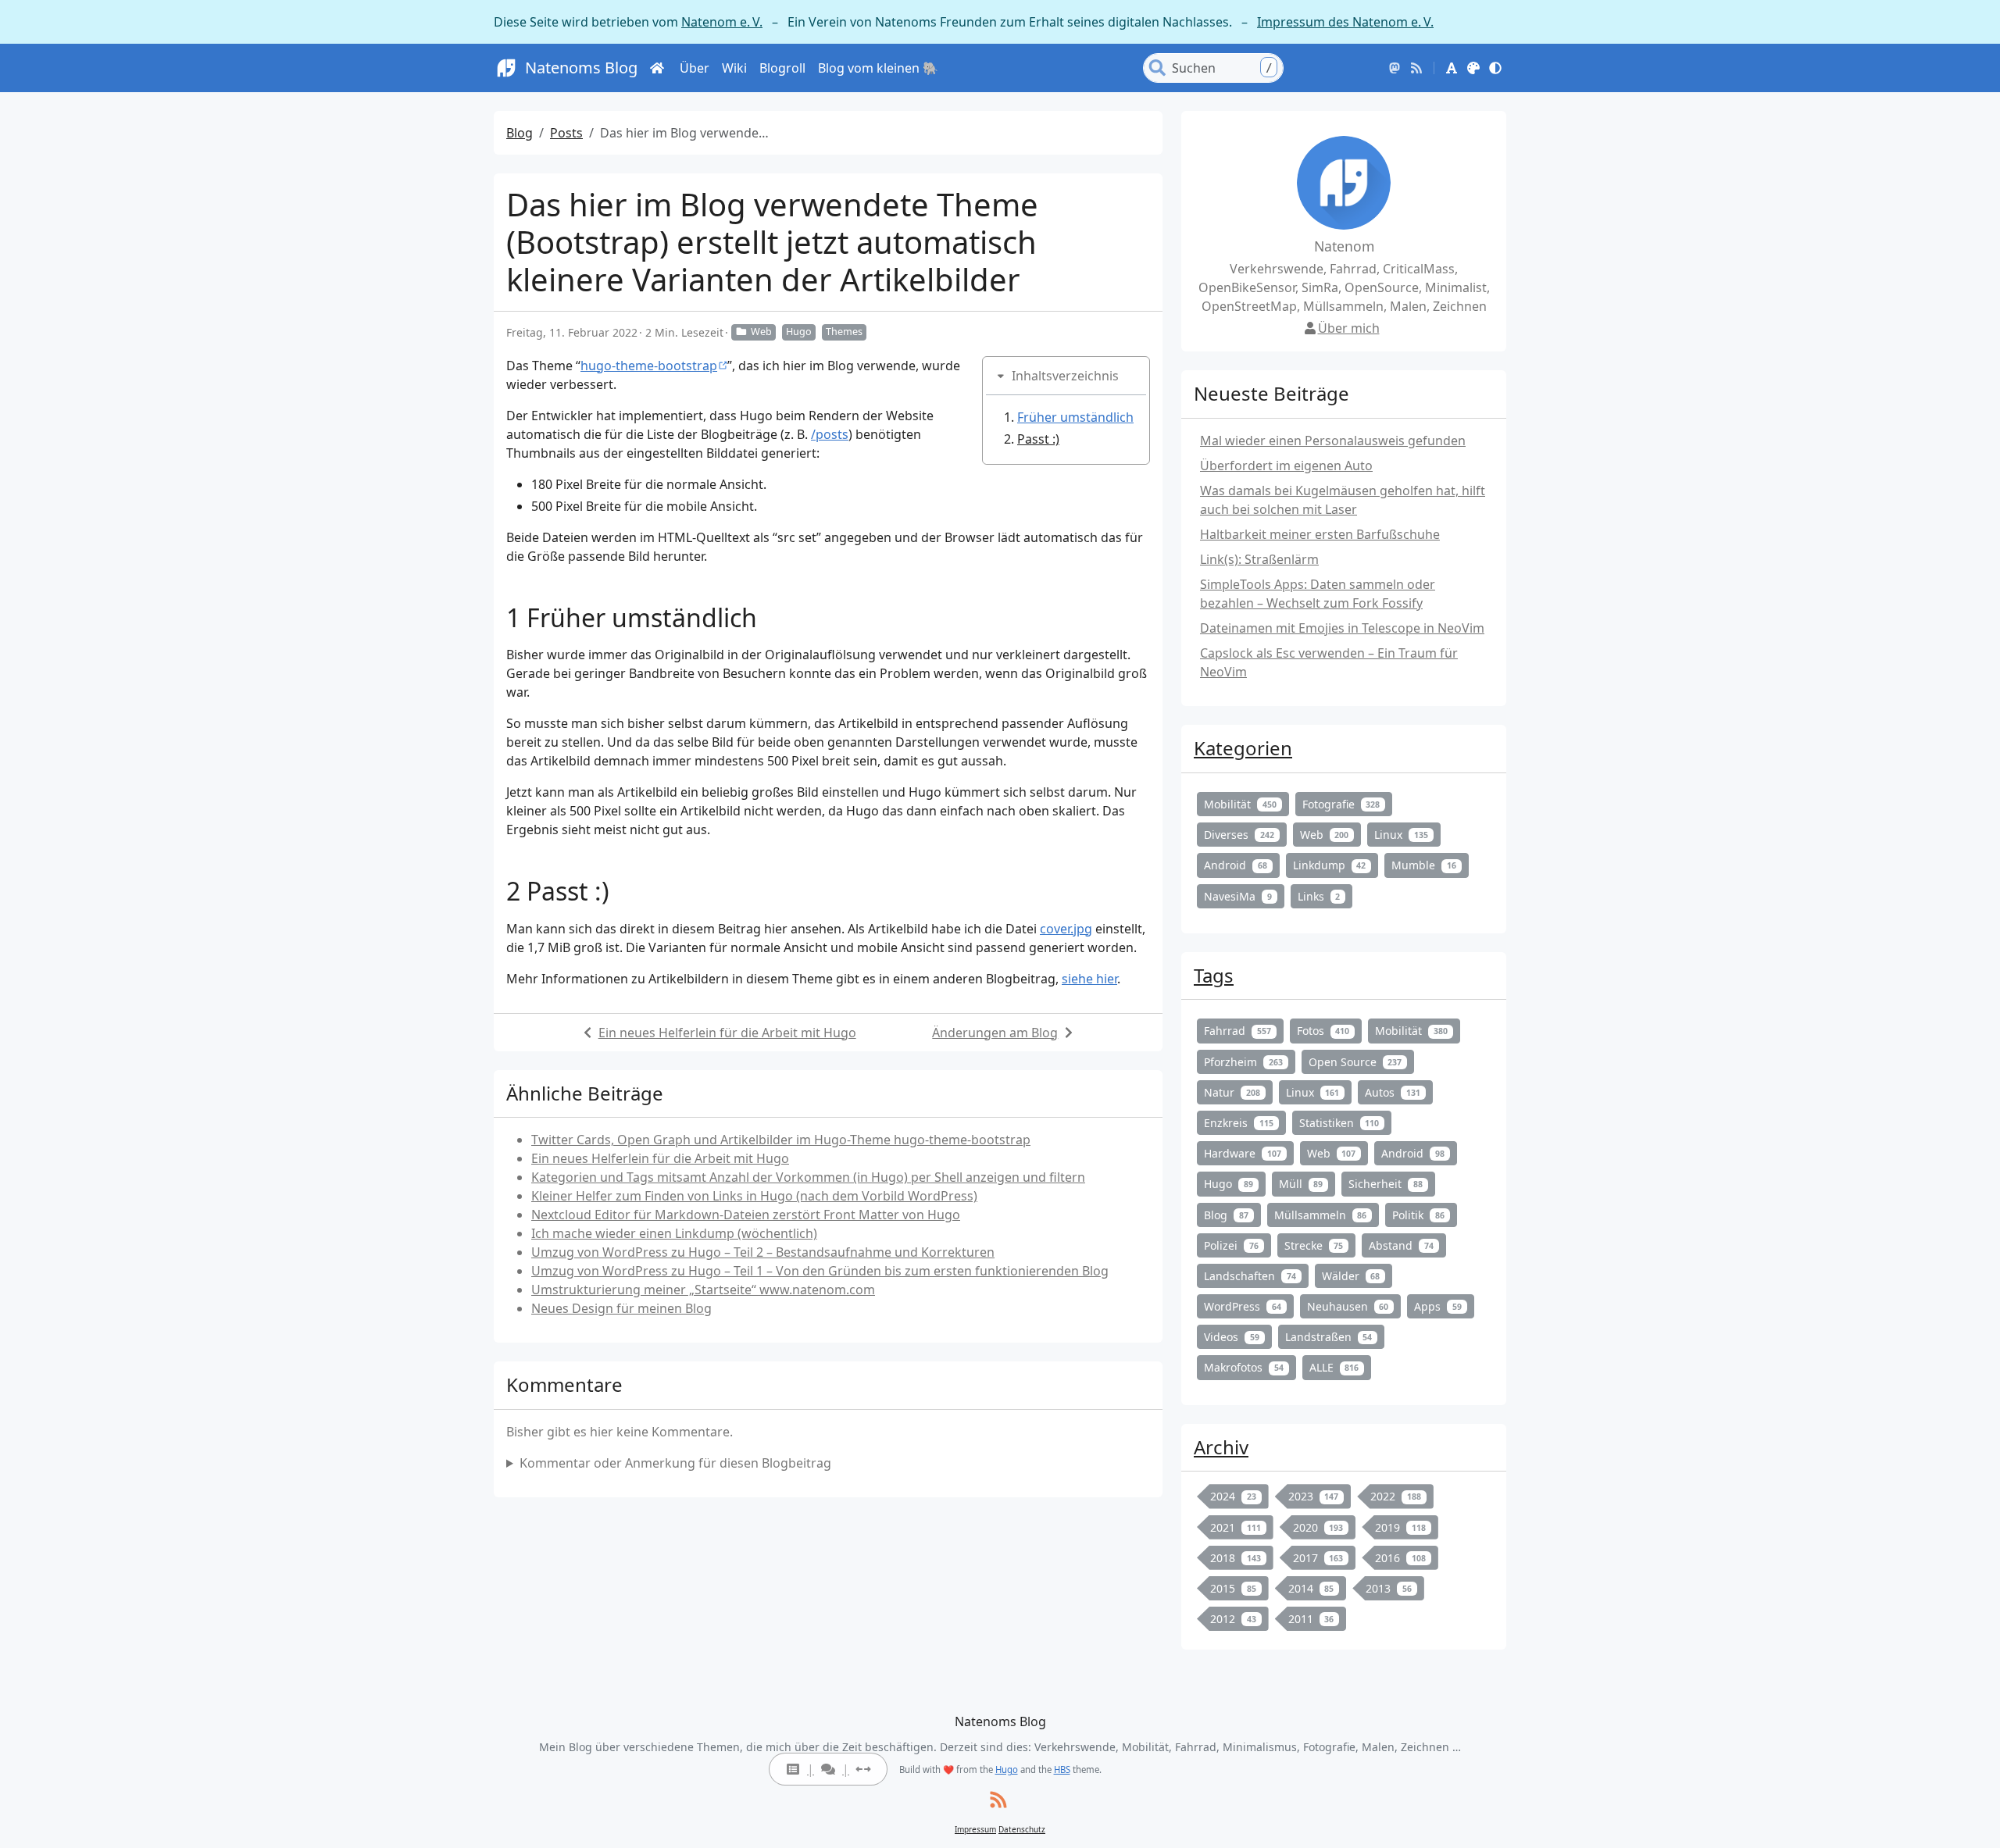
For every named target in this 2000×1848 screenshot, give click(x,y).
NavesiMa (1238, 896)
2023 (1314, 1496)
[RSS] (1416, 68)
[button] (1452, 68)
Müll (1301, 1184)
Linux (1401, 835)
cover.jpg (1066, 929)
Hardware (1243, 1153)
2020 (1318, 1527)
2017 (1318, 1558)
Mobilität (1240, 804)
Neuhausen (1348, 1306)
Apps (1438, 1306)
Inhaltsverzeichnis (1065, 376)
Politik (1418, 1215)
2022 (1396, 1496)
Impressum (975, 1829)
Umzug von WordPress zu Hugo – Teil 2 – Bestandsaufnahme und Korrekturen (763, 1252)
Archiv (1221, 1447)
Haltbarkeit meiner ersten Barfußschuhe (1320, 534)
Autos (1393, 1092)
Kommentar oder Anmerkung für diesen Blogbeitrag (675, 1463)
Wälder (1351, 1276)
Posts (566, 133)
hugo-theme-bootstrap (649, 366)
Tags (1214, 975)
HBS (1062, 1770)
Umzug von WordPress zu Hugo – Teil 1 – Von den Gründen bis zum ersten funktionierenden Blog (820, 1271)
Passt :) (1038, 439)
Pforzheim (1243, 1062)
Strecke (1314, 1245)
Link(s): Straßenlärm (1259, 559)
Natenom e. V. (722, 22)
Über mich (1349, 328)
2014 (1311, 1588)
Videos (1232, 1337)
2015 (1233, 1588)
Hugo (799, 332)
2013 (1389, 1588)
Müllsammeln (1321, 1215)
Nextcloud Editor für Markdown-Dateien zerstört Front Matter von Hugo (746, 1215)
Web (761, 332)
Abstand (1401, 1245)
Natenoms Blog (581, 68)
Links (1319, 896)
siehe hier (1089, 979)
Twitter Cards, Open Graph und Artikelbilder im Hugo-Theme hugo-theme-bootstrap (781, 1140)
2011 (1311, 1619)
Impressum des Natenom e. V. (1345, 22)
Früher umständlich (1075, 417)
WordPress (1243, 1306)
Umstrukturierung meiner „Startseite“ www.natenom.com (703, 1290)
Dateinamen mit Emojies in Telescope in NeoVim (1342, 628)
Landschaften (1250, 1276)
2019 (1400, 1527)
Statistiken (1339, 1123)
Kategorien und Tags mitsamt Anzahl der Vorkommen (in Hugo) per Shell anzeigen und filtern (808, 1177)
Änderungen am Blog (995, 1033)
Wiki (734, 68)
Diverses (1239, 835)
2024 (1233, 1496)
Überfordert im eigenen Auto (1286, 466)
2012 (1233, 1619)
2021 (1236, 1527)
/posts (830, 434)
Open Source (1355, 1062)
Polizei (1231, 1245)
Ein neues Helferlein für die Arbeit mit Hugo (727, 1033)
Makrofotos (1244, 1367)
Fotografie (1341, 804)
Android (1236, 865)
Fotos (1323, 1031)
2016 (1400, 1558)
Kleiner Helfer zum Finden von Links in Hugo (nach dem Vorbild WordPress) (754, 1196)
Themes (844, 332)
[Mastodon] (1395, 68)
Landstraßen (1329, 1337)
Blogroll (782, 68)
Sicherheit (1386, 1184)
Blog (520, 133)
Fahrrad (1237, 1031)
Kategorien (1243, 748)
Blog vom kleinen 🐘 (878, 68)
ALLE (1334, 1367)
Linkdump (1330, 865)
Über (695, 68)
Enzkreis (1239, 1123)
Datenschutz (1022, 1829)
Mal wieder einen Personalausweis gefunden (1333, 441)
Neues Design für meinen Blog (621, 1308)
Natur (1232, 1092)
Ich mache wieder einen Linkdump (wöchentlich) (674, 1233)
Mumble (1424, 865)
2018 (1236, 1558)
